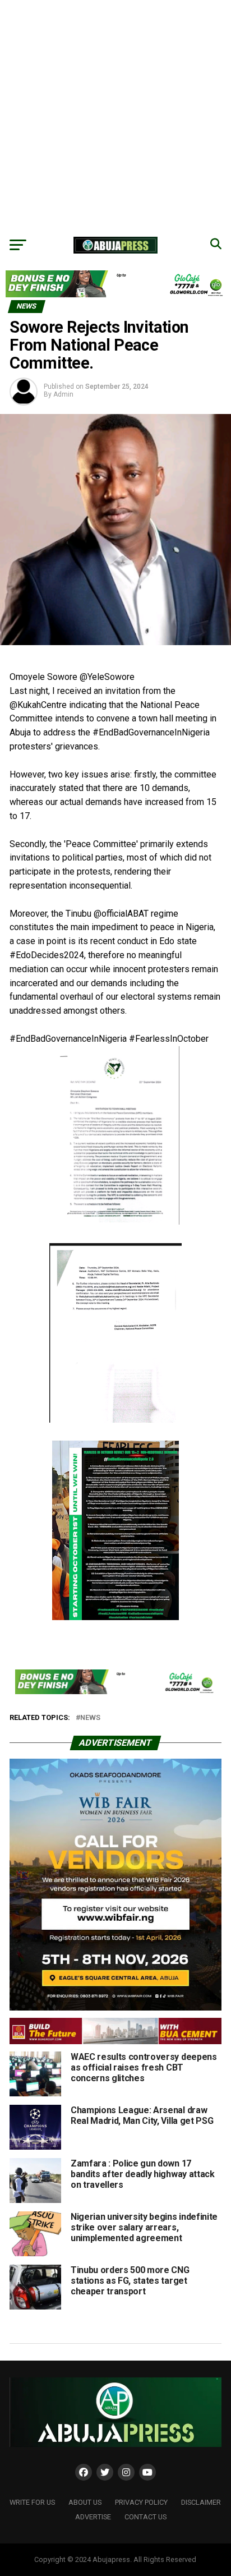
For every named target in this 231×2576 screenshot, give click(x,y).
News (90, 1718)
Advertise (93, 2517)
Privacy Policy (141, 2502)
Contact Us (145, 2517)
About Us (85, 2502)
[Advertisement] (115, 116)
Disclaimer (201, 2502)
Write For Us (32, 2502)
